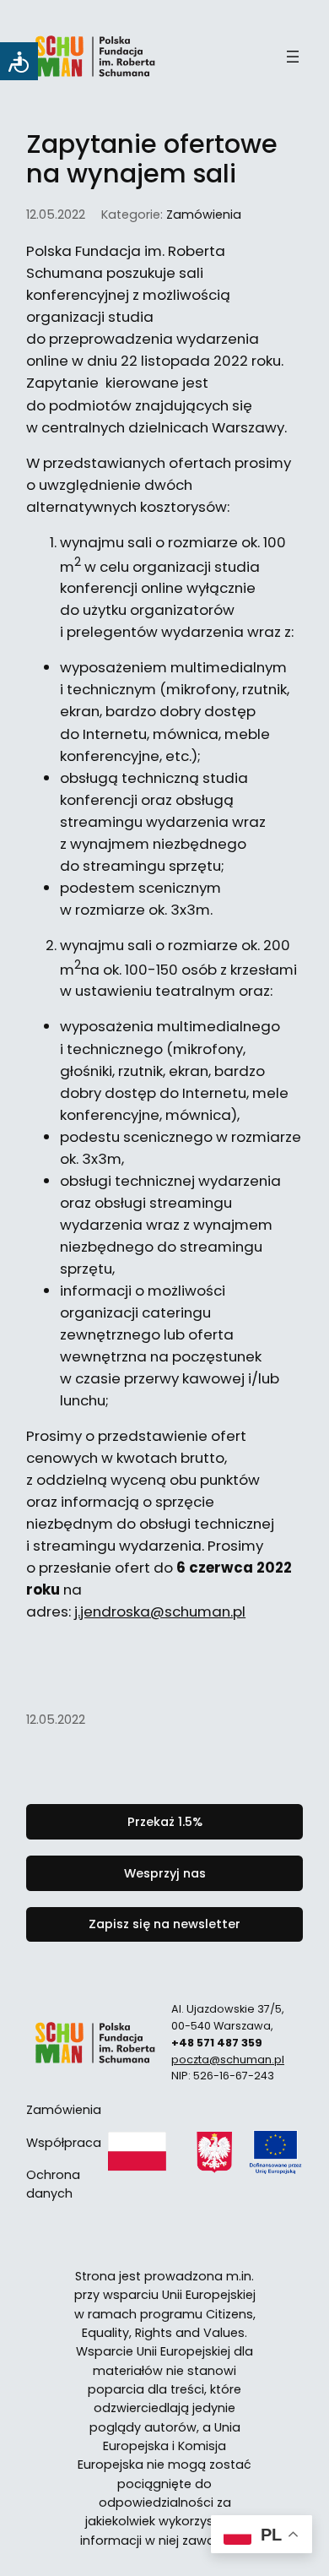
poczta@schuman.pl (228, 2060)
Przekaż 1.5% (165, 1822)
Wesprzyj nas (165, 1873)
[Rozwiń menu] (293, 57)
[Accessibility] (19, 61)
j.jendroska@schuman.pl (160, 1611)
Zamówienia (204, 215)
